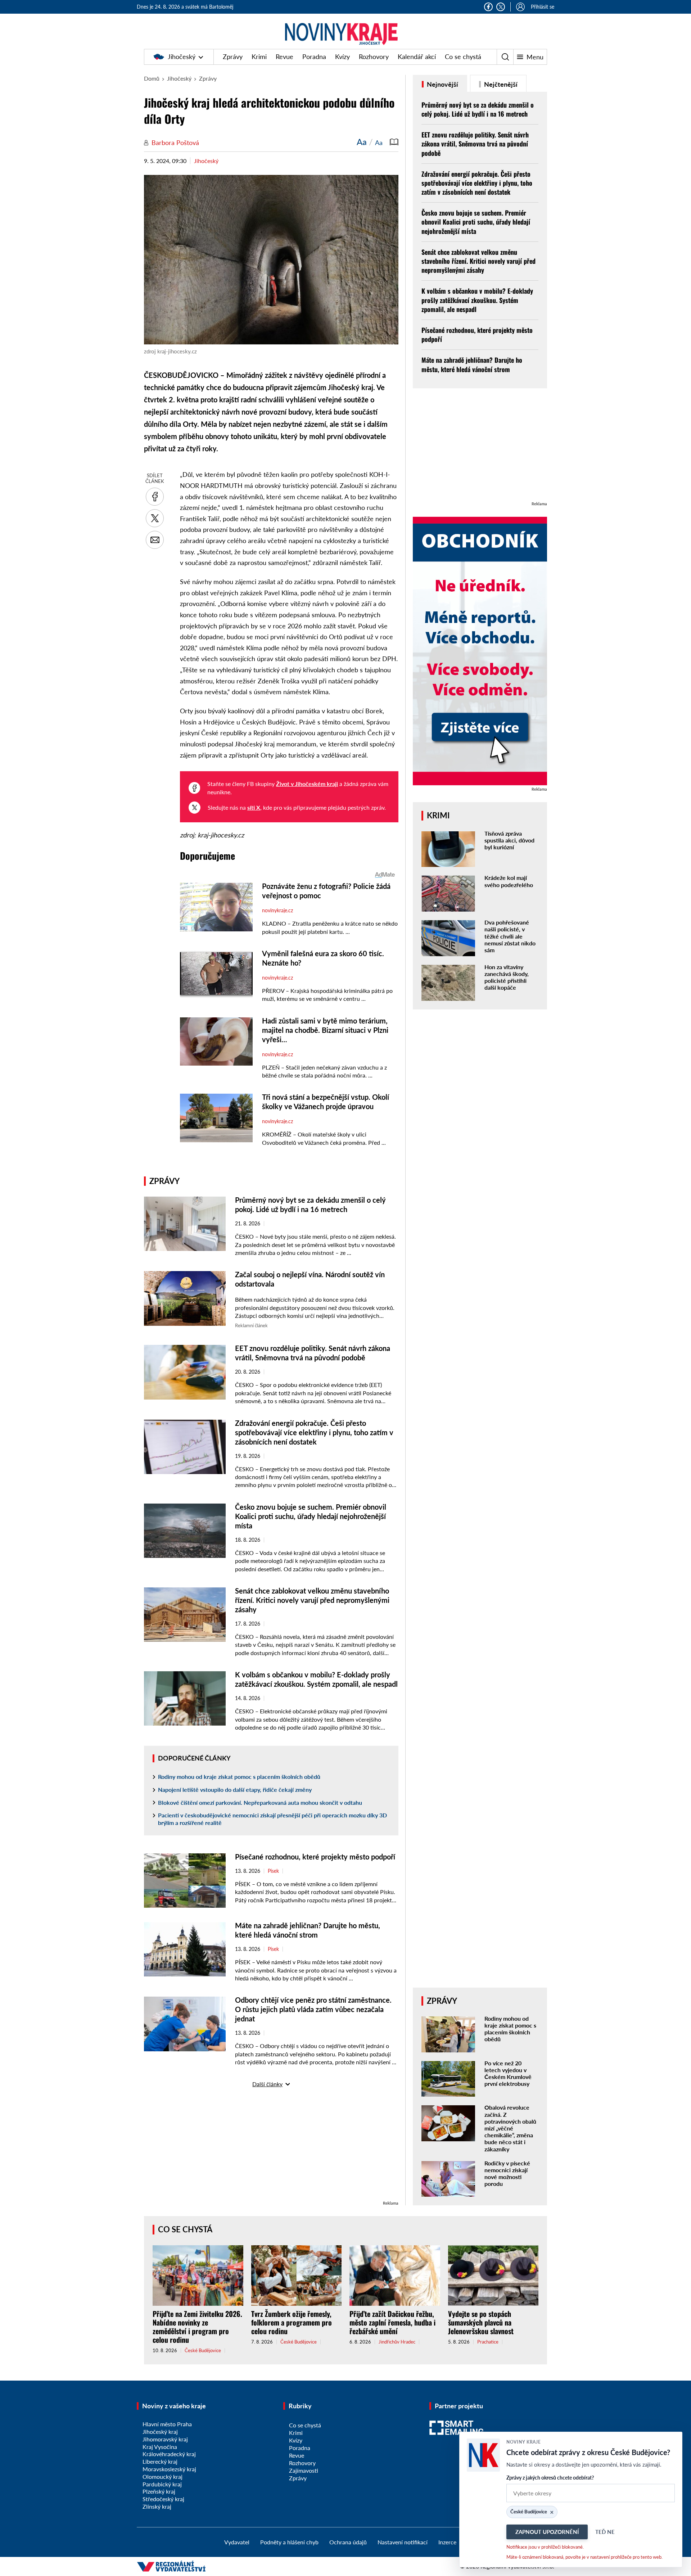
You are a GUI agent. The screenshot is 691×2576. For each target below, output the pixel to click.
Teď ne (605, 2532)
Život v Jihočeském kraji (307, 784)
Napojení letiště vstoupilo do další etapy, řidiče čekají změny (235, 1789)
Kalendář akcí (417, 57)
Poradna (314, 57)
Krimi (259, 57)
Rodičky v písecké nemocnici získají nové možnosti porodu (507, 2173)
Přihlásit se (543, 7)
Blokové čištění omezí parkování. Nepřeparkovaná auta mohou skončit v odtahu (260, 1802)
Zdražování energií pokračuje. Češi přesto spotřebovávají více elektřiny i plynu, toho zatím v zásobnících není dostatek (314, 1432)
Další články (267, 2084)
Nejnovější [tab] (442, 84)
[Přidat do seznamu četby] (394, 142)
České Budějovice (203, 2351)
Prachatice (488, 2342)
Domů (152, 78)
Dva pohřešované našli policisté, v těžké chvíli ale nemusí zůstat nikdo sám (510, 936)
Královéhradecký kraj (169, 2454)
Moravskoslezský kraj (169, 2469)
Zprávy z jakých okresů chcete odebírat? (550, 2478)
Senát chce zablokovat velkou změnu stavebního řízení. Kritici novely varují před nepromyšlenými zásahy (312, 1600)
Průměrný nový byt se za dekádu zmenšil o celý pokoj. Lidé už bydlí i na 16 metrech (478, 109)
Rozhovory (374, 57)
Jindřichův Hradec (397, 2342)
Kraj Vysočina (160, 2447)
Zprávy (233, 57)
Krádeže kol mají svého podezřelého (509, 881)
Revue (284, 57)
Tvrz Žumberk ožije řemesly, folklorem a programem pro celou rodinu (292, 2322)
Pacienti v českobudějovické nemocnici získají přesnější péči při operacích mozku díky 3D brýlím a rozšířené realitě (272, 1819)
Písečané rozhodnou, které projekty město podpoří (315, 1857)
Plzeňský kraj (159, 2491)
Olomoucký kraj (162, 2476)
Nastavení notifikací (403, 2542)
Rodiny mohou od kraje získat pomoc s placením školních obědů (239, 1777)
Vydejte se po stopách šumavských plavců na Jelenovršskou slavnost (481, 2322)
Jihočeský (182, 57)
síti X (254, 807)
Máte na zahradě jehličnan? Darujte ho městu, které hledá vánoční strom (472, 364)
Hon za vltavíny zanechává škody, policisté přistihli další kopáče (507, 977)
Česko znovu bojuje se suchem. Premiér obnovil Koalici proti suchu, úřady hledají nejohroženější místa (311, 1516)
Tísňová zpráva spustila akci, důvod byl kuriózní (509, 840)
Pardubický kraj (162, 2484)
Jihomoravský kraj (165, 2439)
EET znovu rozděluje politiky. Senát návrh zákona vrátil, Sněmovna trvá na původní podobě (475, 144)
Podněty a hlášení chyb (289, 2542)
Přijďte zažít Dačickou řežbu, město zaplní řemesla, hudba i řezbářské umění (392, 2322)
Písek (273, 1871)
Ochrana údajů (348, 2542)
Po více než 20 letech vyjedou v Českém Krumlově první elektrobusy (508, 2073)
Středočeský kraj (163, 2499)
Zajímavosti (304, 2470)
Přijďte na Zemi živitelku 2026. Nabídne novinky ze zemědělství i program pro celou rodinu (197, 2327)
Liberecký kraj (160, 2461)
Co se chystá (463, 57)
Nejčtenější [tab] (500, 84)
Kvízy (342, 57)
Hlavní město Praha (167, 2424)
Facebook (488, 7)
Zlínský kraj (157, 2506)
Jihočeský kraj (160, 2432)
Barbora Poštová (175, 143)
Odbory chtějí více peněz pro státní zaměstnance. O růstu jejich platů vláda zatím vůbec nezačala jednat (313, 2009)
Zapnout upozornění (547, 2532)
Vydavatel (237, 2542)
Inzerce (447, 2542)
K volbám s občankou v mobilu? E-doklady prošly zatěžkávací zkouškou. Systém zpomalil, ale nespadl (477, 300)
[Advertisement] (271, 2149)
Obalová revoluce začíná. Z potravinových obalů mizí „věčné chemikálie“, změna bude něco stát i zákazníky (510, 2128)
